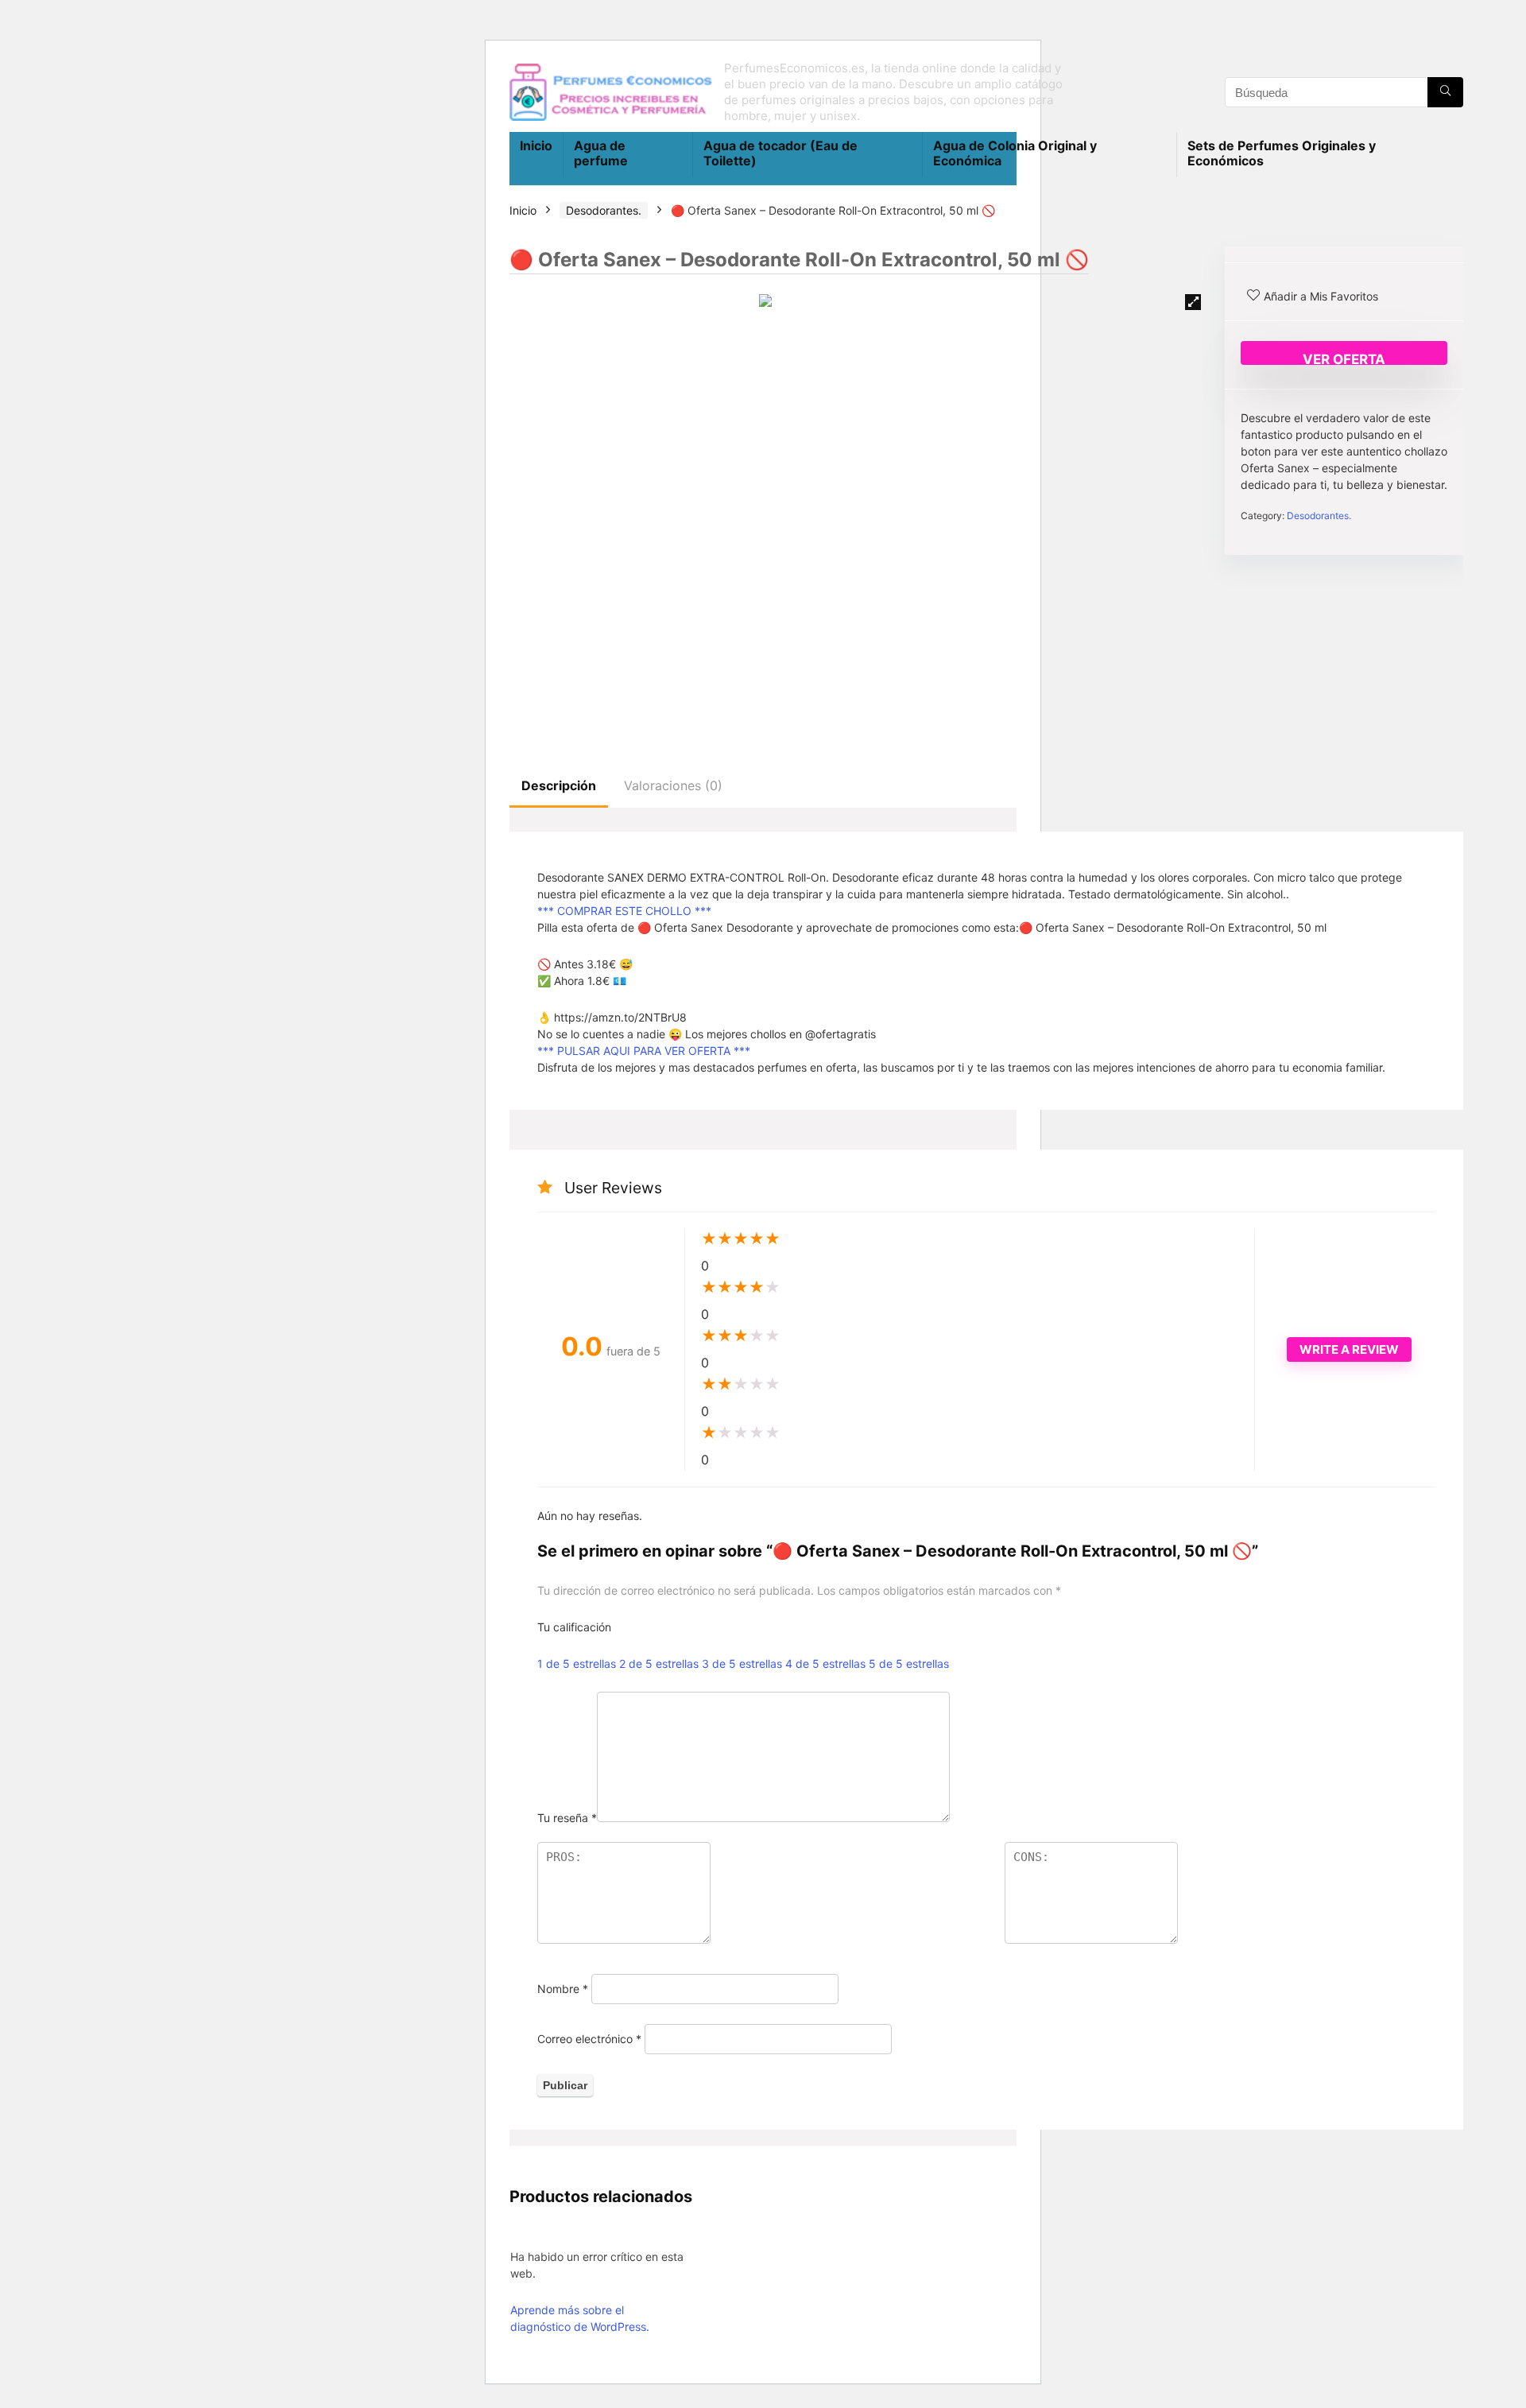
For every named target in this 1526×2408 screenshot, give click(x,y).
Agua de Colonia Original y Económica (1015, 153)
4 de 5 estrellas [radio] (825, 1663)
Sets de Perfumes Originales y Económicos (1282, 153)
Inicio (536, 145)
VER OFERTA (1344, 358)
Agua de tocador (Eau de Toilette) (780, 153)
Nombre (563, 1989)
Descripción (559, 785)
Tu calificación (574, 1627)
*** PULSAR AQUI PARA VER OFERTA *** (644, 1051)
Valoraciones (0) (673, 785)
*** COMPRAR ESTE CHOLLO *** (624, 911)
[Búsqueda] (1445, 92)
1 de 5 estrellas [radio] (577, 1663)
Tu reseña (567, 1818)
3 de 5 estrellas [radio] (742, 1663)
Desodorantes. (604, 210)
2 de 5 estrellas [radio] (659, 1663)
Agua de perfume (601, 153)
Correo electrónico (589, 2039)
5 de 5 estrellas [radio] (909, 1663)
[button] (1193, 302)
